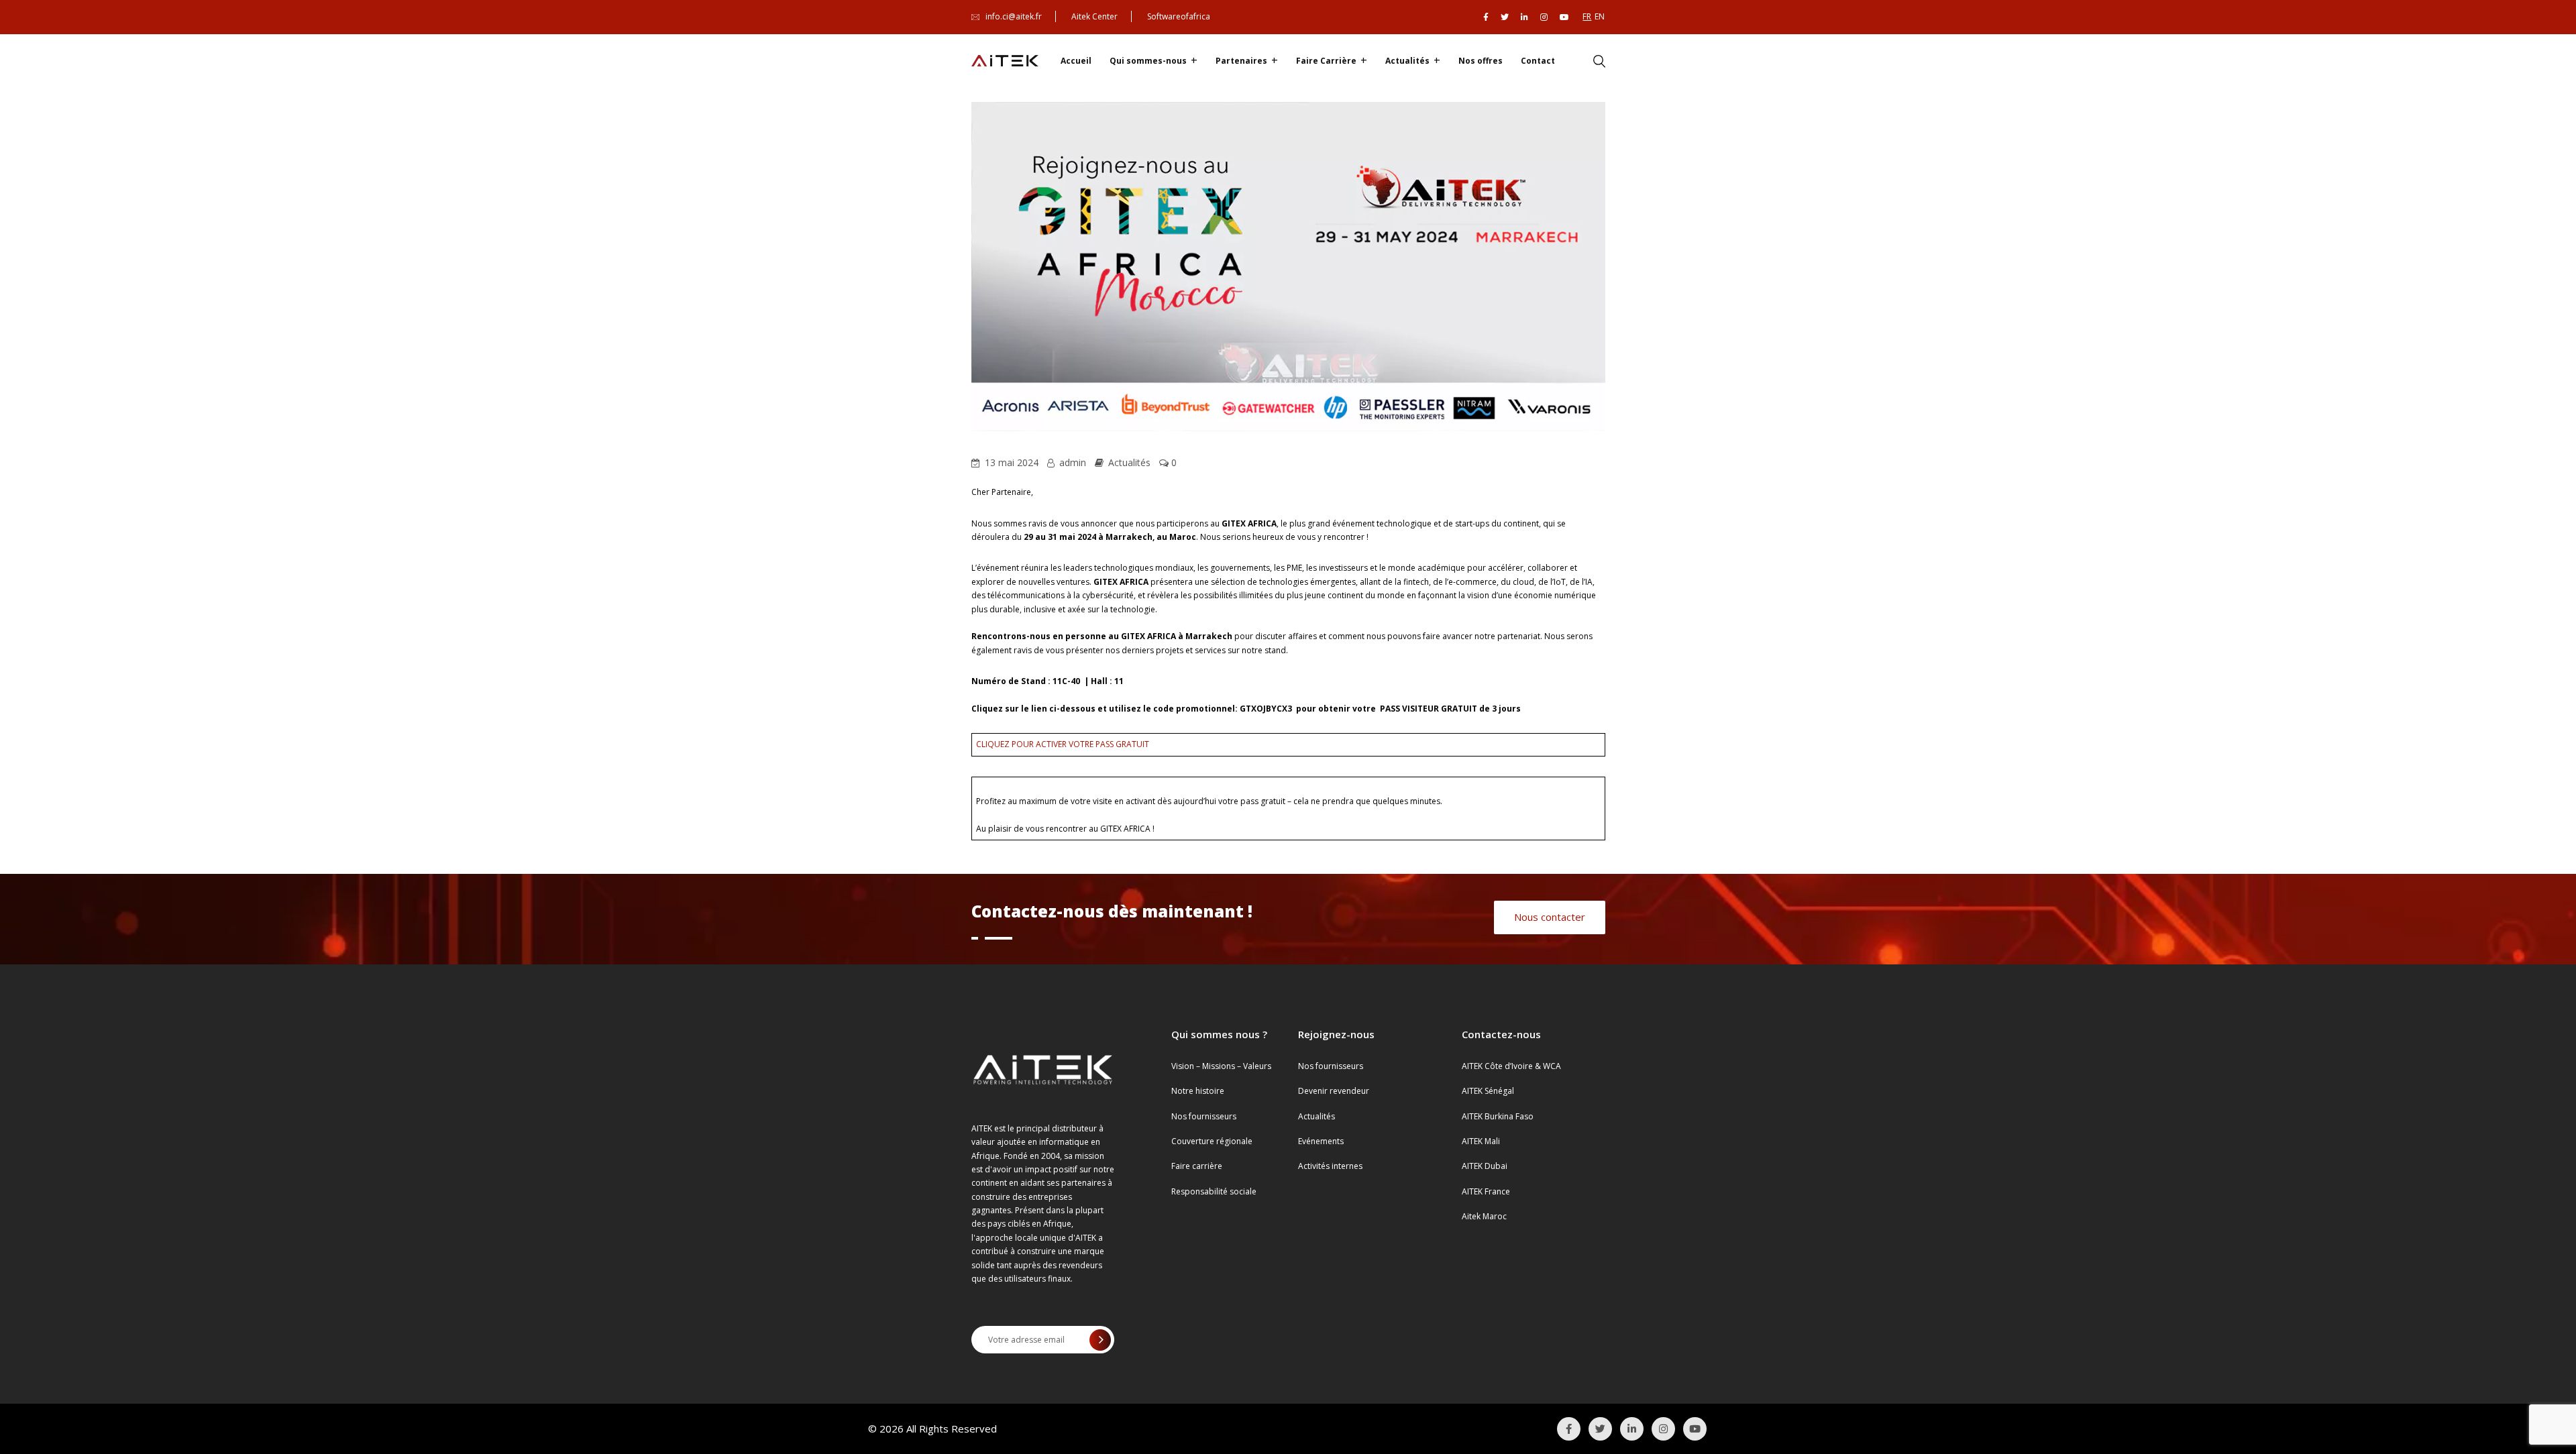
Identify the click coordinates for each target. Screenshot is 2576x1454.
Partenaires (1241, 61)
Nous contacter (1550, 917)
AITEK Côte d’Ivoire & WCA (1511, 1066)
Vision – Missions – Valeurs (1221, 1066)
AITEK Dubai (1485, 1166)
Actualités (1407, 61)
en (1600, 16)
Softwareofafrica (1179, 16)
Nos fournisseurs (1204, 1116)
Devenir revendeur (1334, 1091)
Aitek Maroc (1484, 1216)
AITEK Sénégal (1488, 1091)
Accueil (1076, 61)
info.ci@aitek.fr (1014, 16)
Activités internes (1330, 1166)
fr (1587, 16)
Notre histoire (1198, 1091)
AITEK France (1486, 1191)
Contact (1538, 61)
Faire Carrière (1326, 61)
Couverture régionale (1212, 1141)
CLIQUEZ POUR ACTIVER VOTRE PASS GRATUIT (1063, 744)
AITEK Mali (1481, 1141)
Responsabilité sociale (1214, 1191)
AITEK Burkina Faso (1498, 1116)
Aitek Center (1094, 16)
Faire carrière (1197, 1166)
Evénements (1321, 1141)
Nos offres (1481, 61)
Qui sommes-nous (1148, 61)
